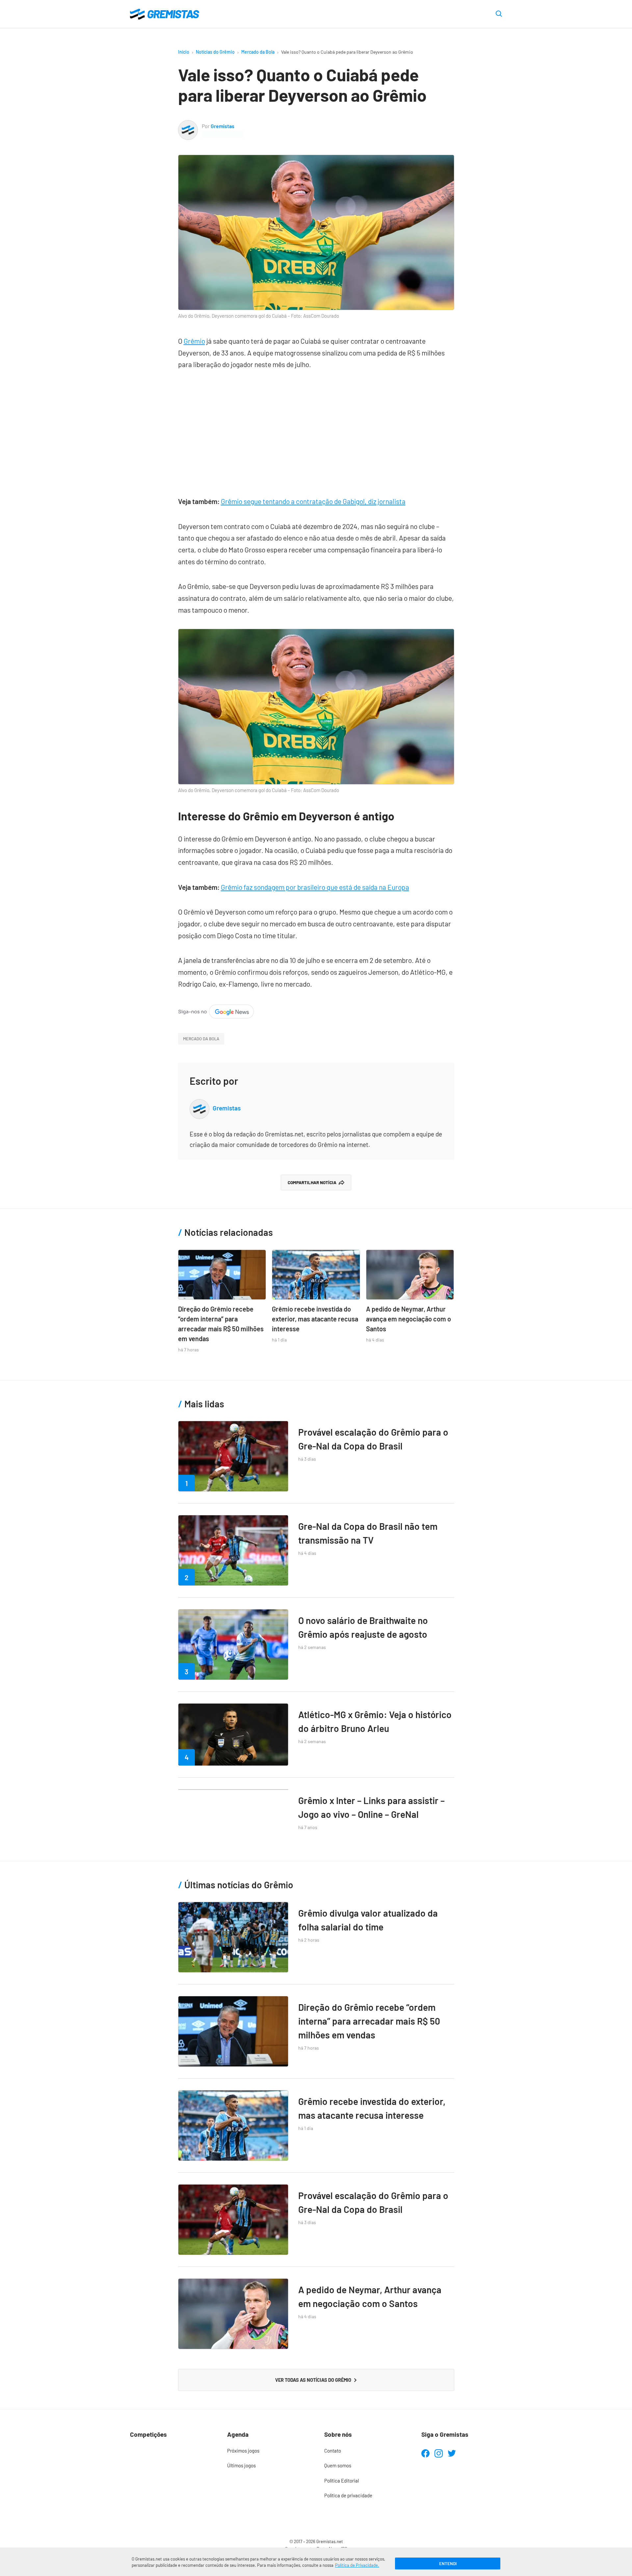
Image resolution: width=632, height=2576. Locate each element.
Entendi (448, 2563)
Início (184, 52)
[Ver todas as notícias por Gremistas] (188, 125)
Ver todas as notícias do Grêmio (313, 2380)
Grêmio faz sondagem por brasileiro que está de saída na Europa (315, 887)
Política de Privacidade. (357, 2565)
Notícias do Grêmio (215, 52)
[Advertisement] (316, 430)
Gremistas (223, 126)
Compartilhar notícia (312, 1182)
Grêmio (194, 341)
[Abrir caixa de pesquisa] (499, 14)
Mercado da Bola (258, 52)
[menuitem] (267, 2451)
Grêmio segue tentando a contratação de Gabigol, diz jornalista (313, 501)
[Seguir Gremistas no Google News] (216, 1010)
